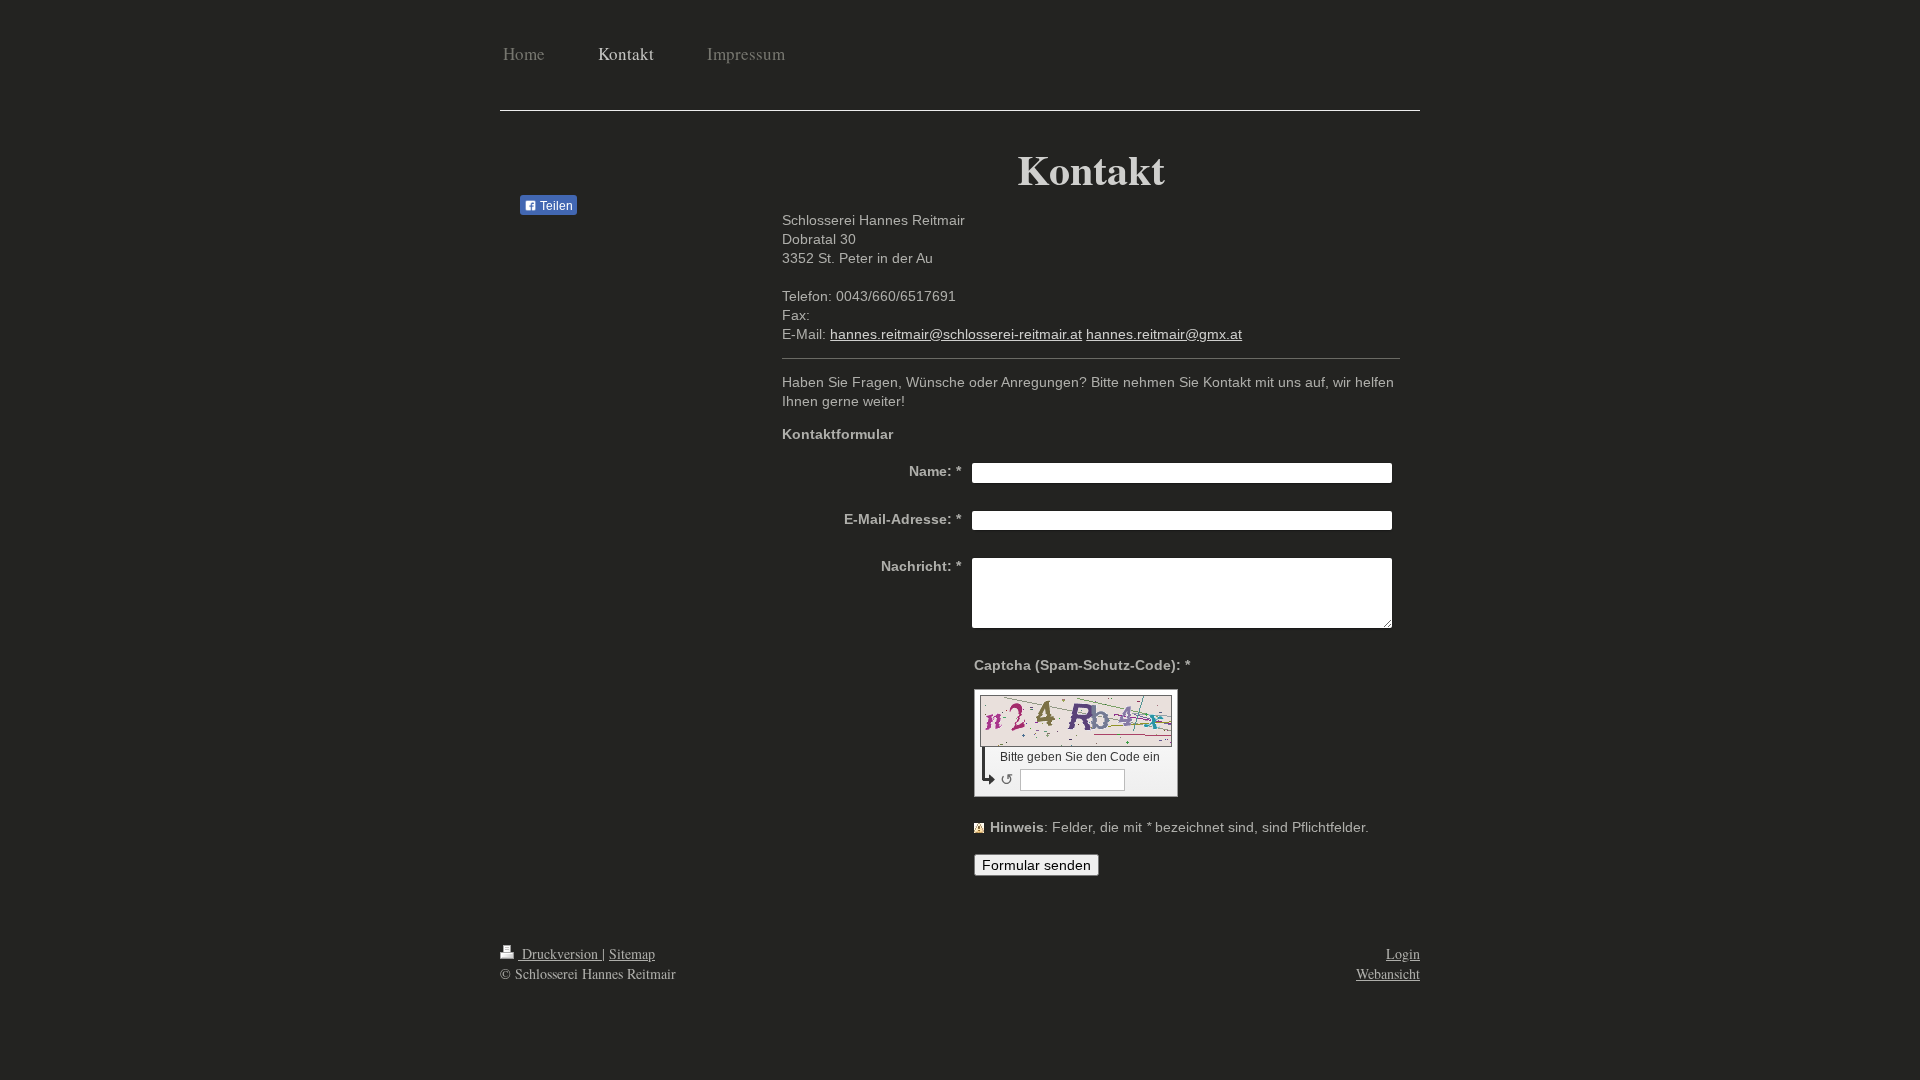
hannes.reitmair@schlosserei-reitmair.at (956, 334)
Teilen (555, 206)
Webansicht (1388, 973)
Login (1403, 953)
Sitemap (632, 953)
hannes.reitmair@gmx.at (1164, 334)
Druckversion (560, 953)
